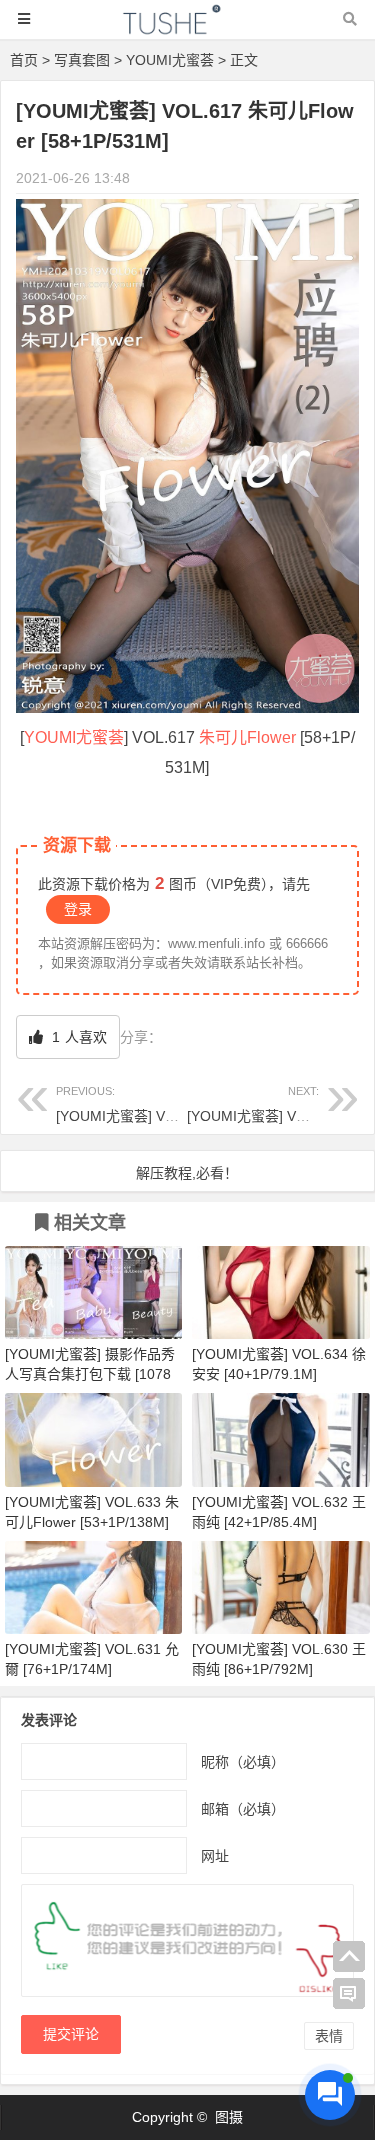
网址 (215, 1855)
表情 (329, 2036)
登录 (78, 909)
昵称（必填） (243, 1761)
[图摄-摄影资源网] (188, 28)
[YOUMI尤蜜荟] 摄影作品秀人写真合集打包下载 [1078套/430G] (90, 1374)
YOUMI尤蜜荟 (170, 60)
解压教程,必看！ (187, 1173)
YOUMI (50, 737)
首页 (24, 60)
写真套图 (82, 60)
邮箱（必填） (243, 1808)
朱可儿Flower (247, 737)
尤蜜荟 (100, 737)
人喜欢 (77, 1037)
